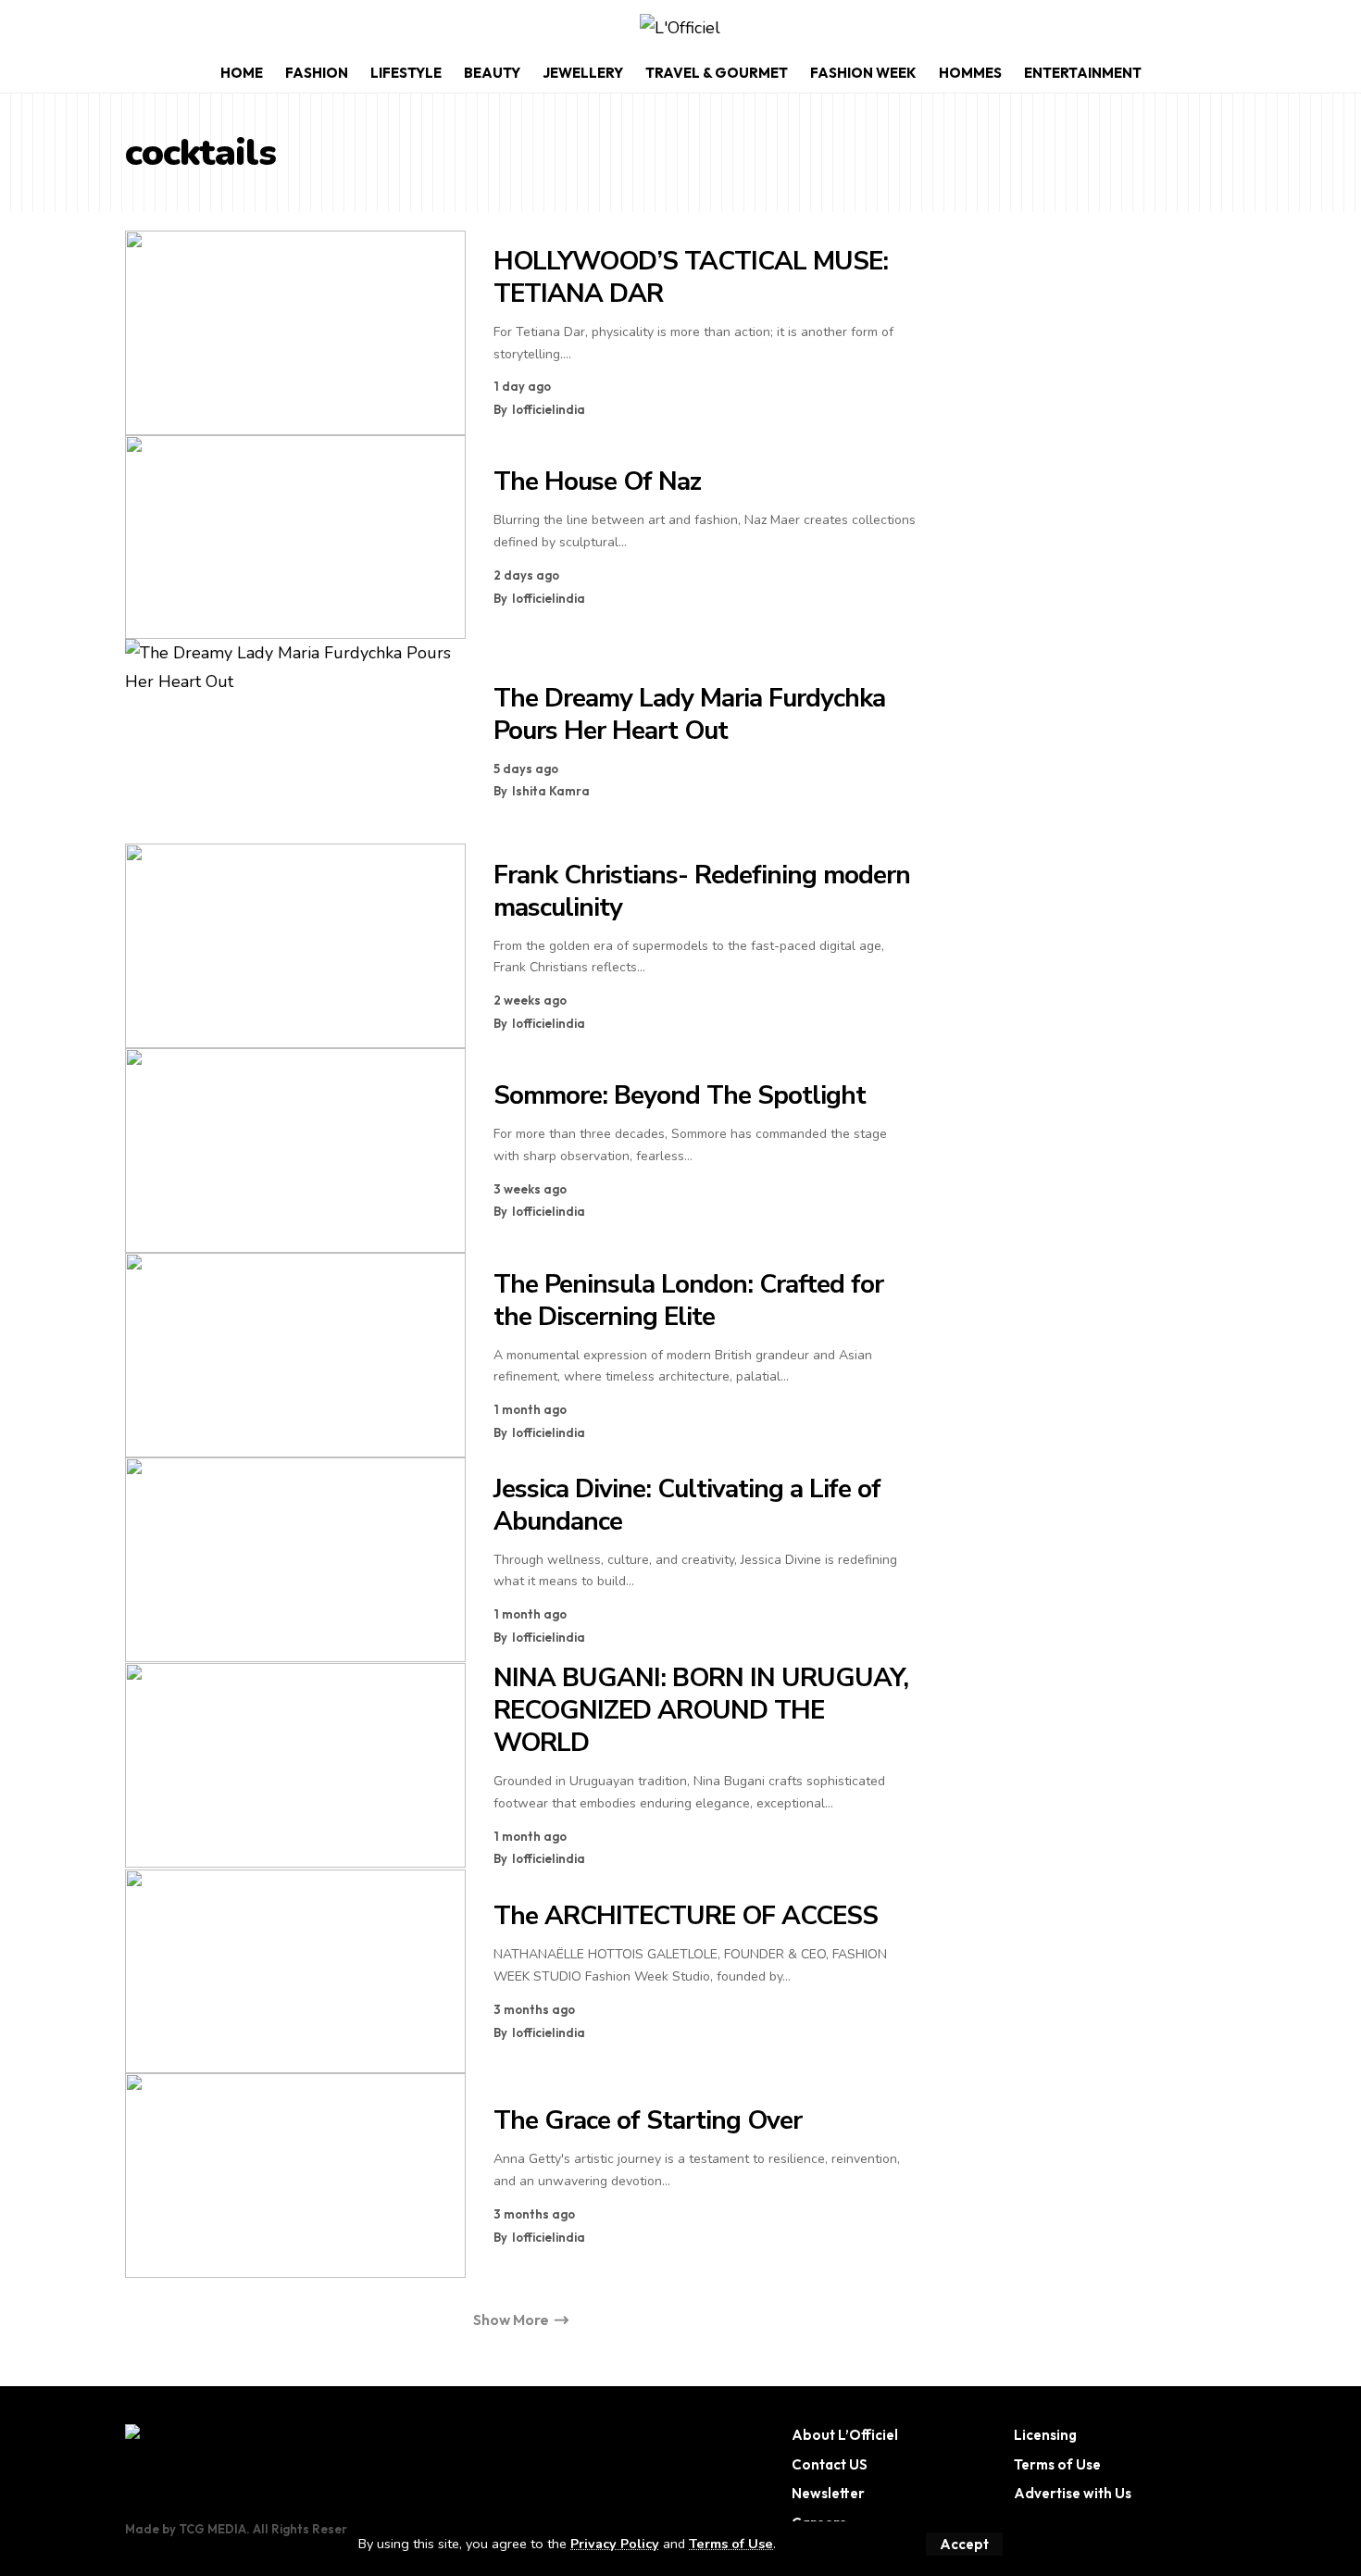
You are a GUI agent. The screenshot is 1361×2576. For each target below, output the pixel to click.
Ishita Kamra (551, 791)
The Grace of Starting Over (648, 2120)
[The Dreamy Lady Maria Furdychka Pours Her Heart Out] (295, 741)
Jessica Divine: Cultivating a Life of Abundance (687, 1505)
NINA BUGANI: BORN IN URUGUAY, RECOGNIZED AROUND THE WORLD (701, 1710)
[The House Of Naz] (295, 538)
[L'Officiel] (680, 28)
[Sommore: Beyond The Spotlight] (295, 1150)
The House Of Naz (597, 481)
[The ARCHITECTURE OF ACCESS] (295, 1972)
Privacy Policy (615, 2544)
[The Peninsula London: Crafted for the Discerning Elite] (295, 1355)
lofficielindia (549, 409)
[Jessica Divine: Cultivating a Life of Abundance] (295, 1560)
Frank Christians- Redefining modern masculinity (702, 891)
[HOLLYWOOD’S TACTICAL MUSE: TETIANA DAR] (295, 333)
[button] (964, 2544)
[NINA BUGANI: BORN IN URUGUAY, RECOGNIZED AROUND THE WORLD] (295, 1765)
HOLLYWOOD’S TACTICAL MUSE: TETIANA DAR (691, 277)
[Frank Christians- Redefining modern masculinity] (295, 946)
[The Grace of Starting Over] (295, 2176)
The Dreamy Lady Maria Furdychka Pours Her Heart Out (689, 714)
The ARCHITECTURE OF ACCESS (686, 1916)
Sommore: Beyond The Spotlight (680, 1095)
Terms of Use (731, 2544)
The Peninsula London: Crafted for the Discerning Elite (688, 1301)
